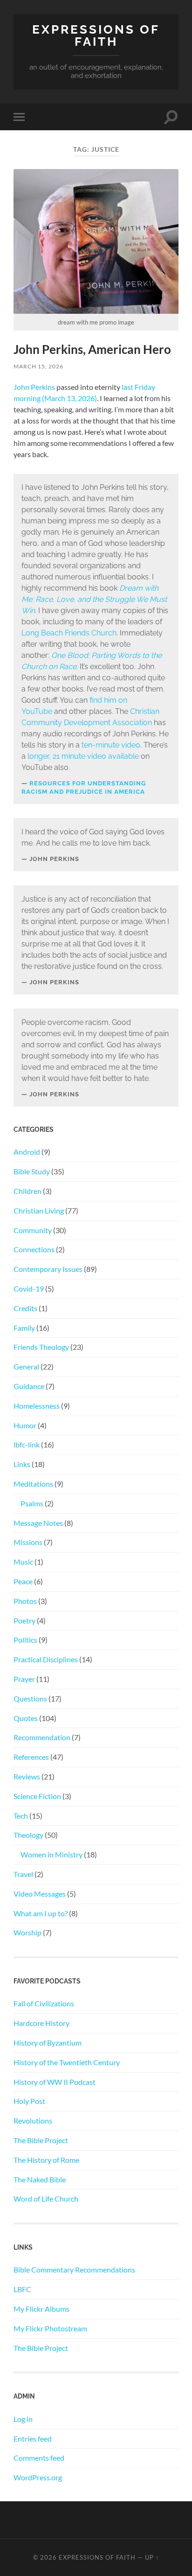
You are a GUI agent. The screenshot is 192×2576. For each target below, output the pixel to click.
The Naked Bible (40, 2179)
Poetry (24, 1620)
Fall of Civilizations (44, 2003)
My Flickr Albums (41, 2309)
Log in (23, 2419)
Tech (21, 1816)
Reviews (27, 1776)
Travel (23, 1874)
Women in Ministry (51, 1854)
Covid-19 (29, 1288)
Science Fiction (37, 1796)
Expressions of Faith (96, 35)
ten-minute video (111, 745)
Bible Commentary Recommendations (74, 2269)
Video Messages (40, 1894)
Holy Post (29, 2101)
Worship (27, 1932)
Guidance (29, 1386)
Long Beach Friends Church (69, 633)
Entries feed (33, 2438)
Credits (25, 1308)
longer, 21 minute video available (83, 756)
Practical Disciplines (46, 1659)
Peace (23, 1581)
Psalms (32, 1503)
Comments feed (39, 2458)
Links (22, 1464)
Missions (28, 1542)
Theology (28, 1835)
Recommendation (42, 1737)
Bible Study (32, 1171)
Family (24, 1328)
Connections (34, 1249)
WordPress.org (38, 2477)
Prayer (24, 1679)
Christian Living (39, 1210)
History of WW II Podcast (55, 2082)
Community (33, 1230)
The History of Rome (46, 2160)
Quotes (26, 1718)
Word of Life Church (46, 2198)
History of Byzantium (48, 2043)
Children (27, 1191)
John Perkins (34, 387)
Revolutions (33, 2121)
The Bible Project (41, 2140)
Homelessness (37, 1406)
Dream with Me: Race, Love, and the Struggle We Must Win (94, 599)
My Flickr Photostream (50, 2328)
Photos (25, 1601)
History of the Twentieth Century (67, 2062)
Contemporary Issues (48, 1269)
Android (27, 1152)
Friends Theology (41, 1347)
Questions (30, 1698)
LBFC (22, 2289)
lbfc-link (27, 1444)
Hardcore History (41, 2023)
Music (23, 1562)
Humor (25, 1425)
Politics (25, 1640)
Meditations (33, 1484)
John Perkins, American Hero (92, 349)
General (26, 1366)
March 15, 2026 (38, 366)
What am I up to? (41, 1913)
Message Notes (38, 1523)
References (31, 1757)
